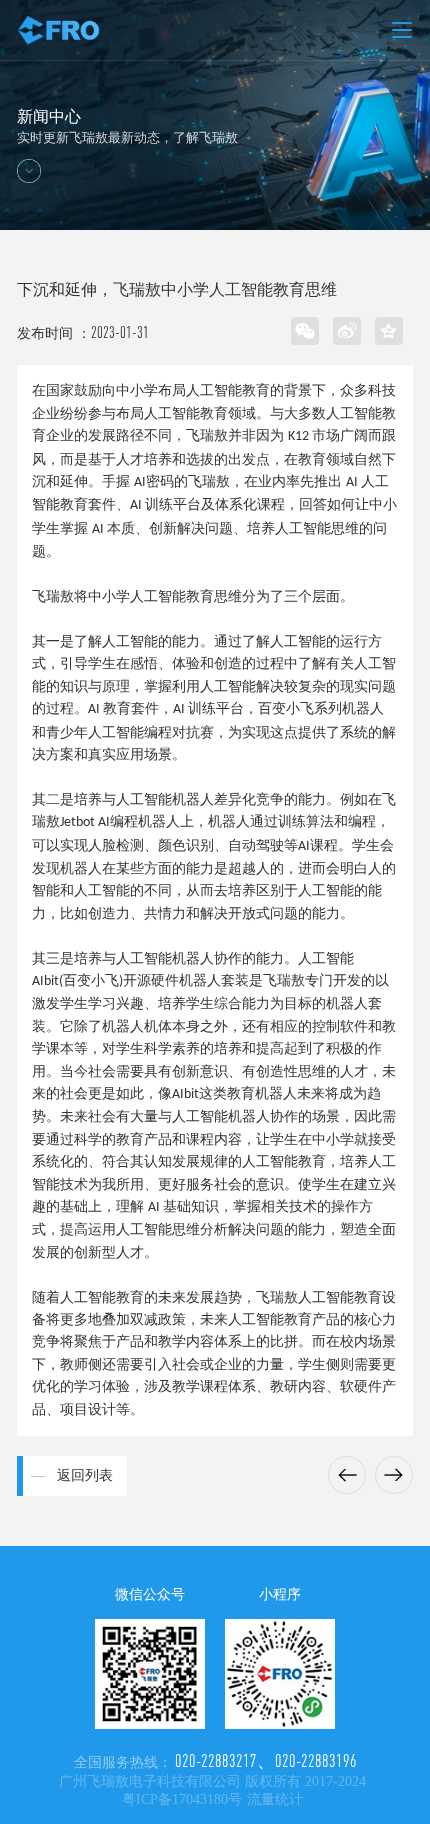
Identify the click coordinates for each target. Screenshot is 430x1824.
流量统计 (275, 1799)
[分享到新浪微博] (347, 331)
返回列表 (85, 1475)
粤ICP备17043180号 (182, 1799)
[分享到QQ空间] (389, 331)
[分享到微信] (305, 331)
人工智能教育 (186, 413)
